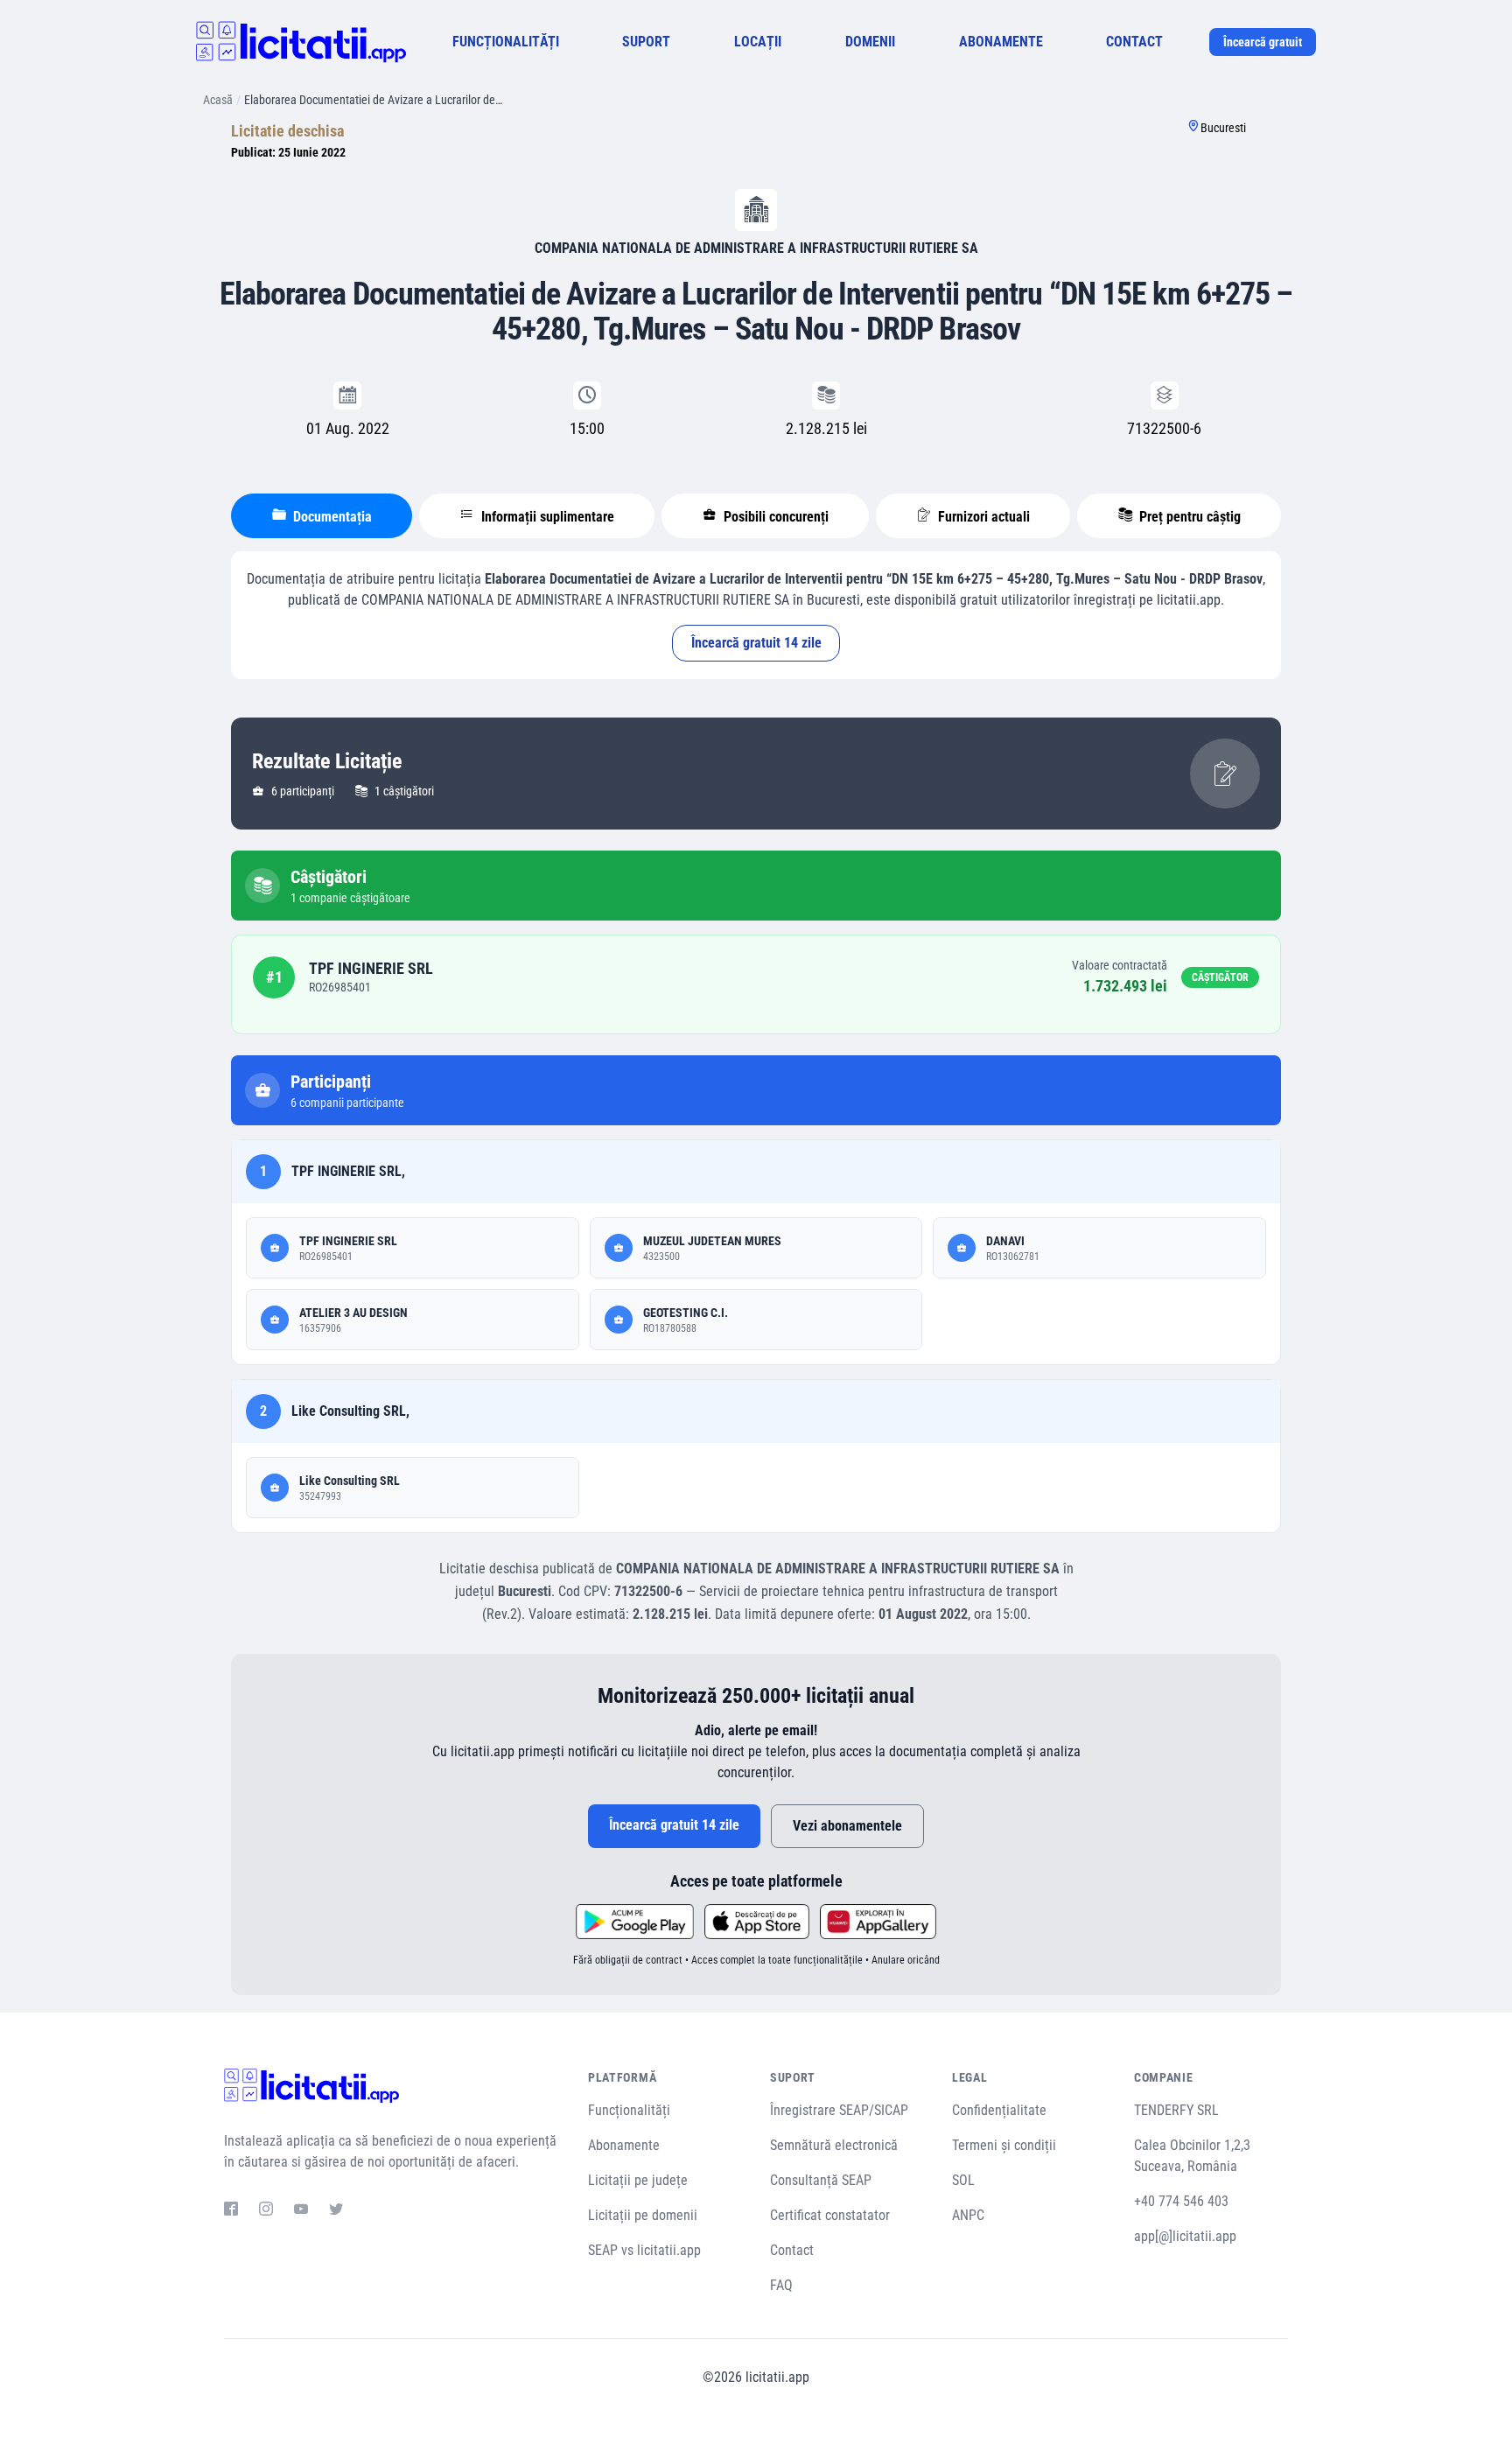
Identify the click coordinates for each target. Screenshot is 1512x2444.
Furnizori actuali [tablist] (982, 517)
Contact (792, 2250)
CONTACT (1134, 42)
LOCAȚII (758, 42)
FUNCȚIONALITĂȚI (506, 42)
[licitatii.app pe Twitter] (336, 2211)
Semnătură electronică (834, 2145)
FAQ (781, 2285)
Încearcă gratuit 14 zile (756, 643)
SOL (963, 2180)
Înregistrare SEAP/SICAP (839, 2110)
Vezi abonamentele (847, 1826)
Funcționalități (629, 2110)
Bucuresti (1223, 128)
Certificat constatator (830, 2215)
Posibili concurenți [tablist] (774, 517)
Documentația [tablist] (331, 517)
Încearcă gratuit (1263, 42)
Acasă (218, 100)
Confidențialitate (999, 2110)
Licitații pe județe (638, 2180)
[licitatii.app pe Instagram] (266, 2211)
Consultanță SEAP (821, 2180)
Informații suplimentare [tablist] (546, 517)
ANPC (968, 2215)
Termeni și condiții (1004, 2145)
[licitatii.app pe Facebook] (231, 2211)
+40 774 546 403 (1181, 2201)
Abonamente (624, 2145)
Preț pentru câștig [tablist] (1188, 517)
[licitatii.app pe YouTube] (301, 2211)
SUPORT (646, 42)
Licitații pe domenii (643, 2215)
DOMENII (870, 42)
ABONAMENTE (1001, 42)
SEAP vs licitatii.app (644, 2250)
